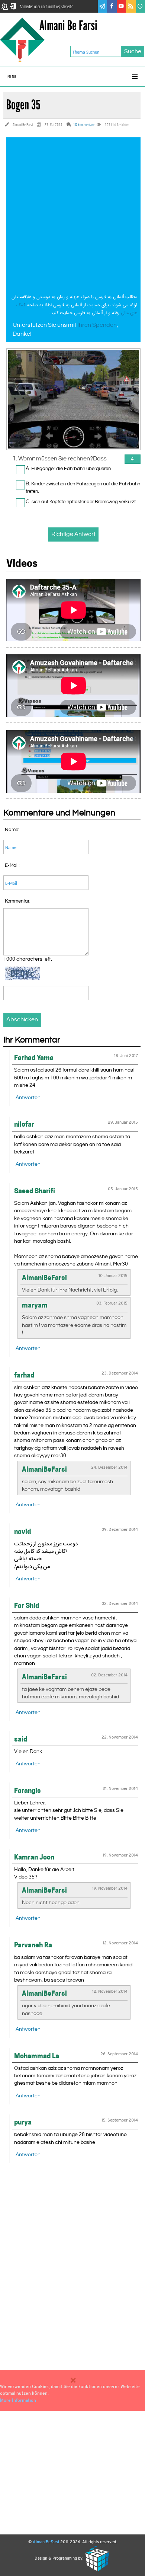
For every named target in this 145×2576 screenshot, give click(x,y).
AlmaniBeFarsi (46, 2542)
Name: (12, 830)
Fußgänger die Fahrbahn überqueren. (72, 469)
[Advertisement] (72, 217)
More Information (18, 2400)
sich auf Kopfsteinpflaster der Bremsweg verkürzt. (84, 502)
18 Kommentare (84, 125)
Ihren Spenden (97, 325)
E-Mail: (12, 865)
